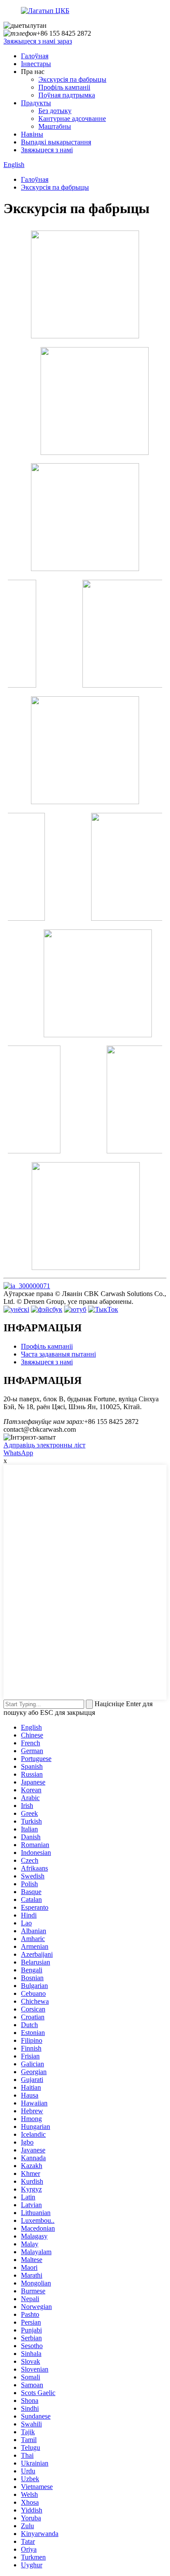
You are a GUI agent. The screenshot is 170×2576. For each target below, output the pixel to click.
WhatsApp (18, 1453)
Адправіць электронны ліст (44, 1445)
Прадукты (36, 103)
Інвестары (36, 64)
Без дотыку (55, 111)
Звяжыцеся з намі (47, 150)
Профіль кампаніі (64, 87)
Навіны (32, 134)
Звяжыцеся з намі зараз (38, 41)
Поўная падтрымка (67, 95)
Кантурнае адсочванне (72, 119)
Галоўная (35, 56)
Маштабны (55, 126)
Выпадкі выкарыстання (56, 142)
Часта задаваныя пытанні (58, 1354)
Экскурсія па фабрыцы (72, 79)
